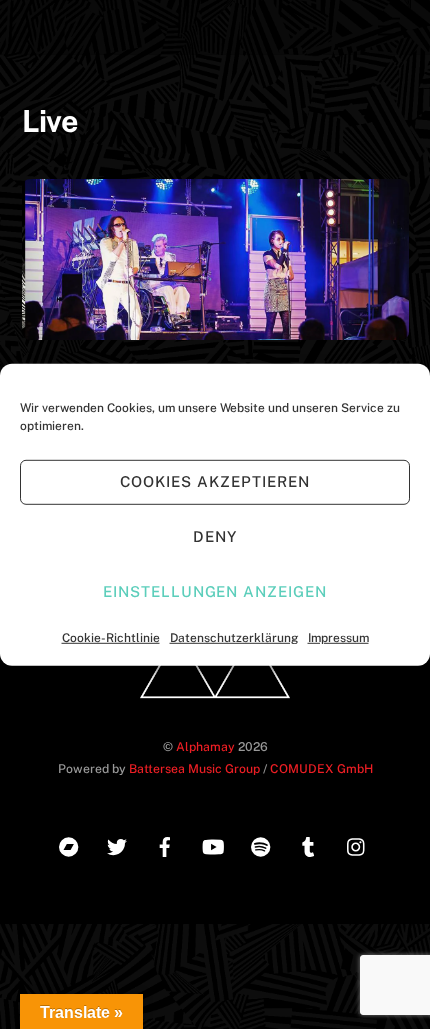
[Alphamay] (215, 705)
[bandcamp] (69, 843)
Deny (215, 536)
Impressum (338, 637)
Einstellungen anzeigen (215, 591)
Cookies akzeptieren (215, 481)
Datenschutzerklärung (234, 637)
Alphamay (205, 746)
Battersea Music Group (194, 768)
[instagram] (357, 843)
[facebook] (165, 843)
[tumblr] (309, 843)
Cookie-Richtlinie (111, 637)
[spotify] (261, 843)
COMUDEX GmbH (321, 768)
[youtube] (213, 843)
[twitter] (117, 843)
